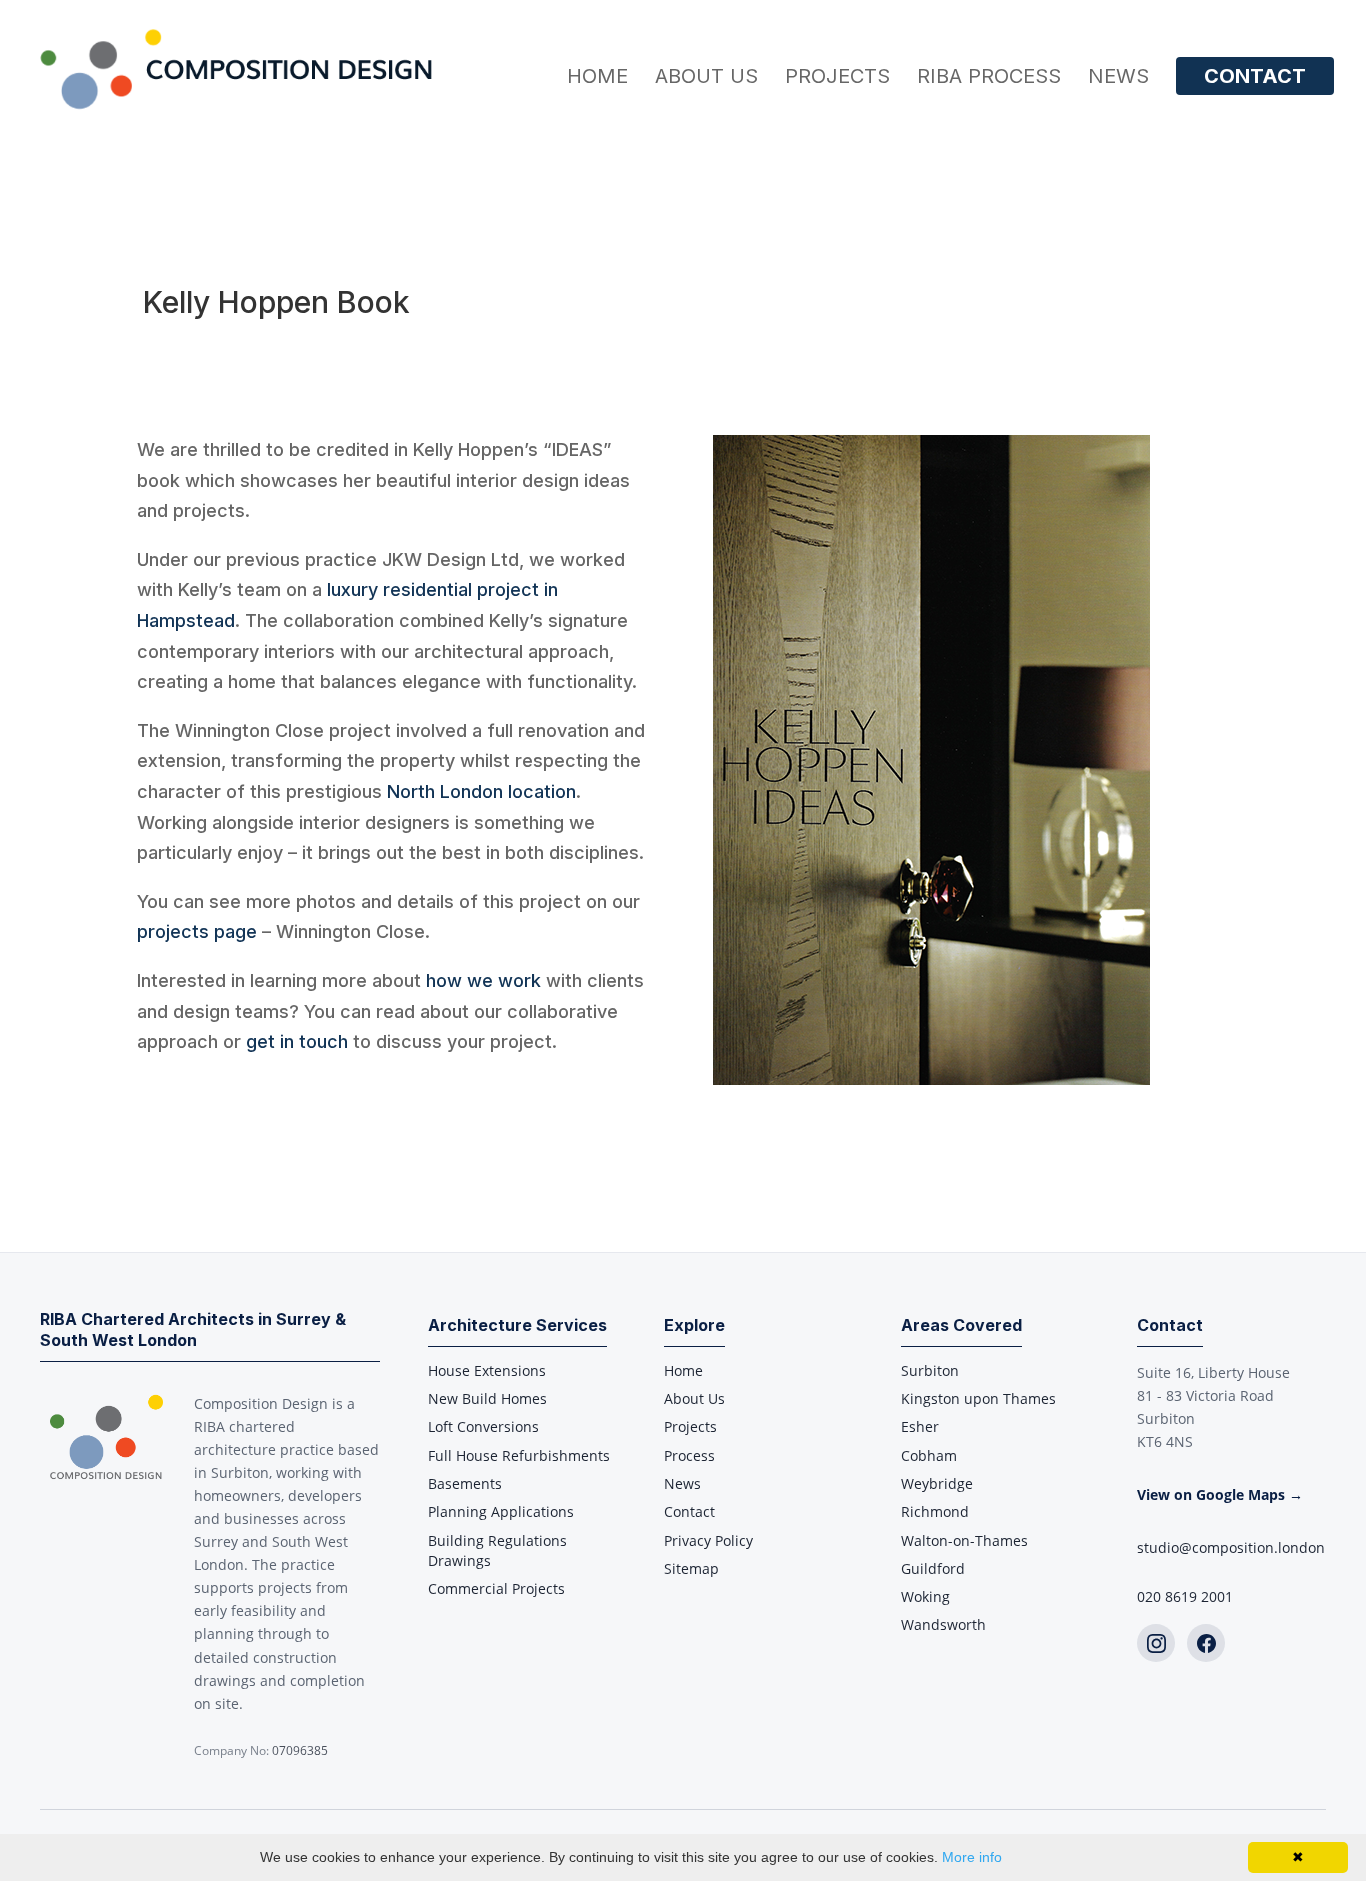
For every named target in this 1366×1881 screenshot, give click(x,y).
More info (972, 1857)
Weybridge (937, 1483)
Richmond (935, 1511)
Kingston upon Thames (978, 1398)
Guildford (933, 1568)
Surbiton (930, 1370)
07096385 (300, 1750)
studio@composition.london (1231, 1547)
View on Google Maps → (1220, 1494)
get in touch (297, 1041)
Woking (925, 1596)
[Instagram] (1156, 1643)
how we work (483, 980)
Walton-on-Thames (964, 1540)
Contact (1255, 76)
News (1118, 78)
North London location (481, 791)
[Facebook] (1206, 1643)
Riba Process (989, 78)
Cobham (929, 1455)
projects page (197, 931)
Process (689, 1455)
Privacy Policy (708, 1540)
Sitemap (691, 1568)
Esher (920, 1426)
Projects (837, 78)
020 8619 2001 (1185, 1596)
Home (597, 78)
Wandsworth (943, 1624)
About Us (706, 78)
